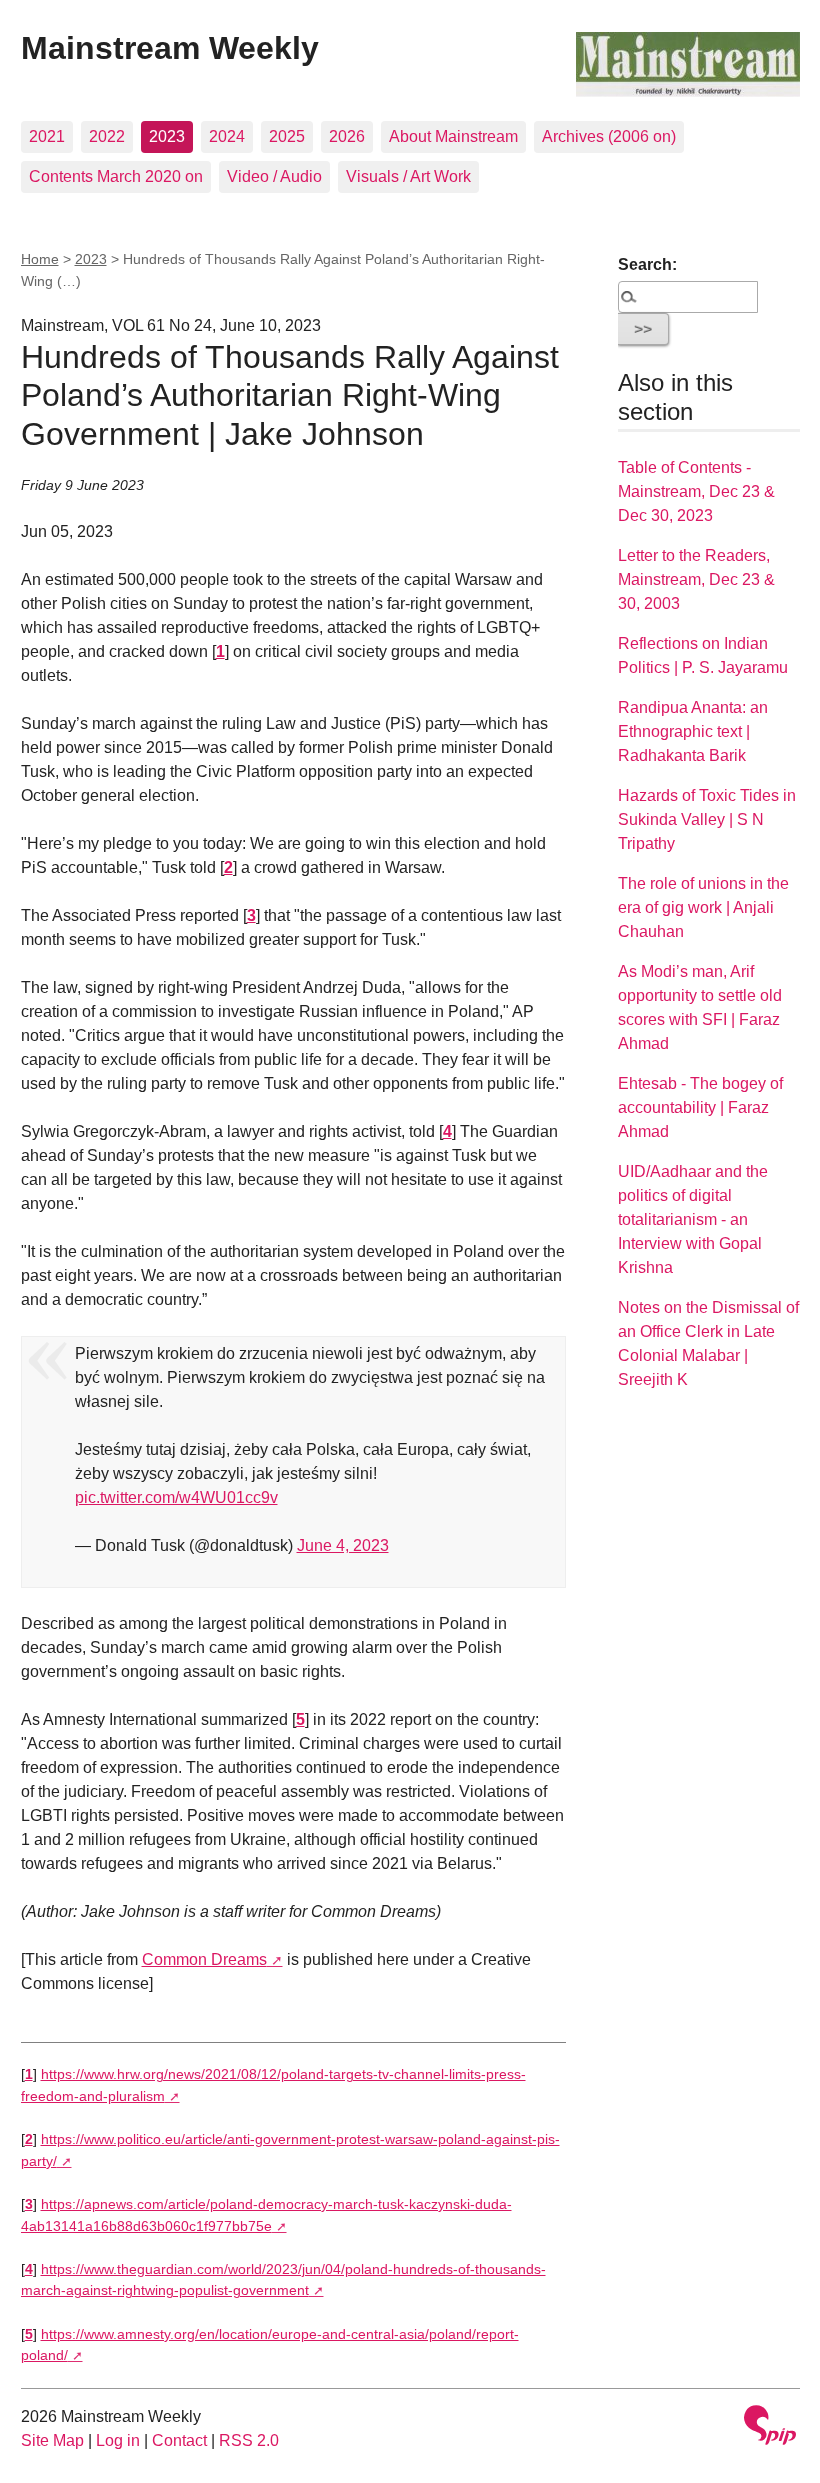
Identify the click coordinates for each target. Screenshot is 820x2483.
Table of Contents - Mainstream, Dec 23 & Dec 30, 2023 (696, 491)
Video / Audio (274, 176)
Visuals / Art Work (408, 176)
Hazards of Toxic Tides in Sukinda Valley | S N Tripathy (707, 819)
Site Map (52, 2440)
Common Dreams (204, 1959)
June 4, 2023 (343, 1545)
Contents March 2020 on (116, 176)
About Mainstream (453, 136)
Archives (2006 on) (609, 136)
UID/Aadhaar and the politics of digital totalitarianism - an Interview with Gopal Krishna (693, 1219)
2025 (287, 136)
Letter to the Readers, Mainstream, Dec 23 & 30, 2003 (696, 579)
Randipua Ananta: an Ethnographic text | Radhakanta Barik (693, 731)
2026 (347, 136)
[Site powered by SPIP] (770, 2427)
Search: (647, 264)
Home (40, 259)
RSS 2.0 (249, 2440)
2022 (107, 136)
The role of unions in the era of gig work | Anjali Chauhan (703, 907)
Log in (118, 2440)
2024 (227, 136)
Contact (179, 2440)
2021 (47, 136)
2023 (167, 136)
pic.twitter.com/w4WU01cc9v (176, 1497)
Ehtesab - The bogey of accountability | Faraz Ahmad (700, 1107)
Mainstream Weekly (170, 48)
